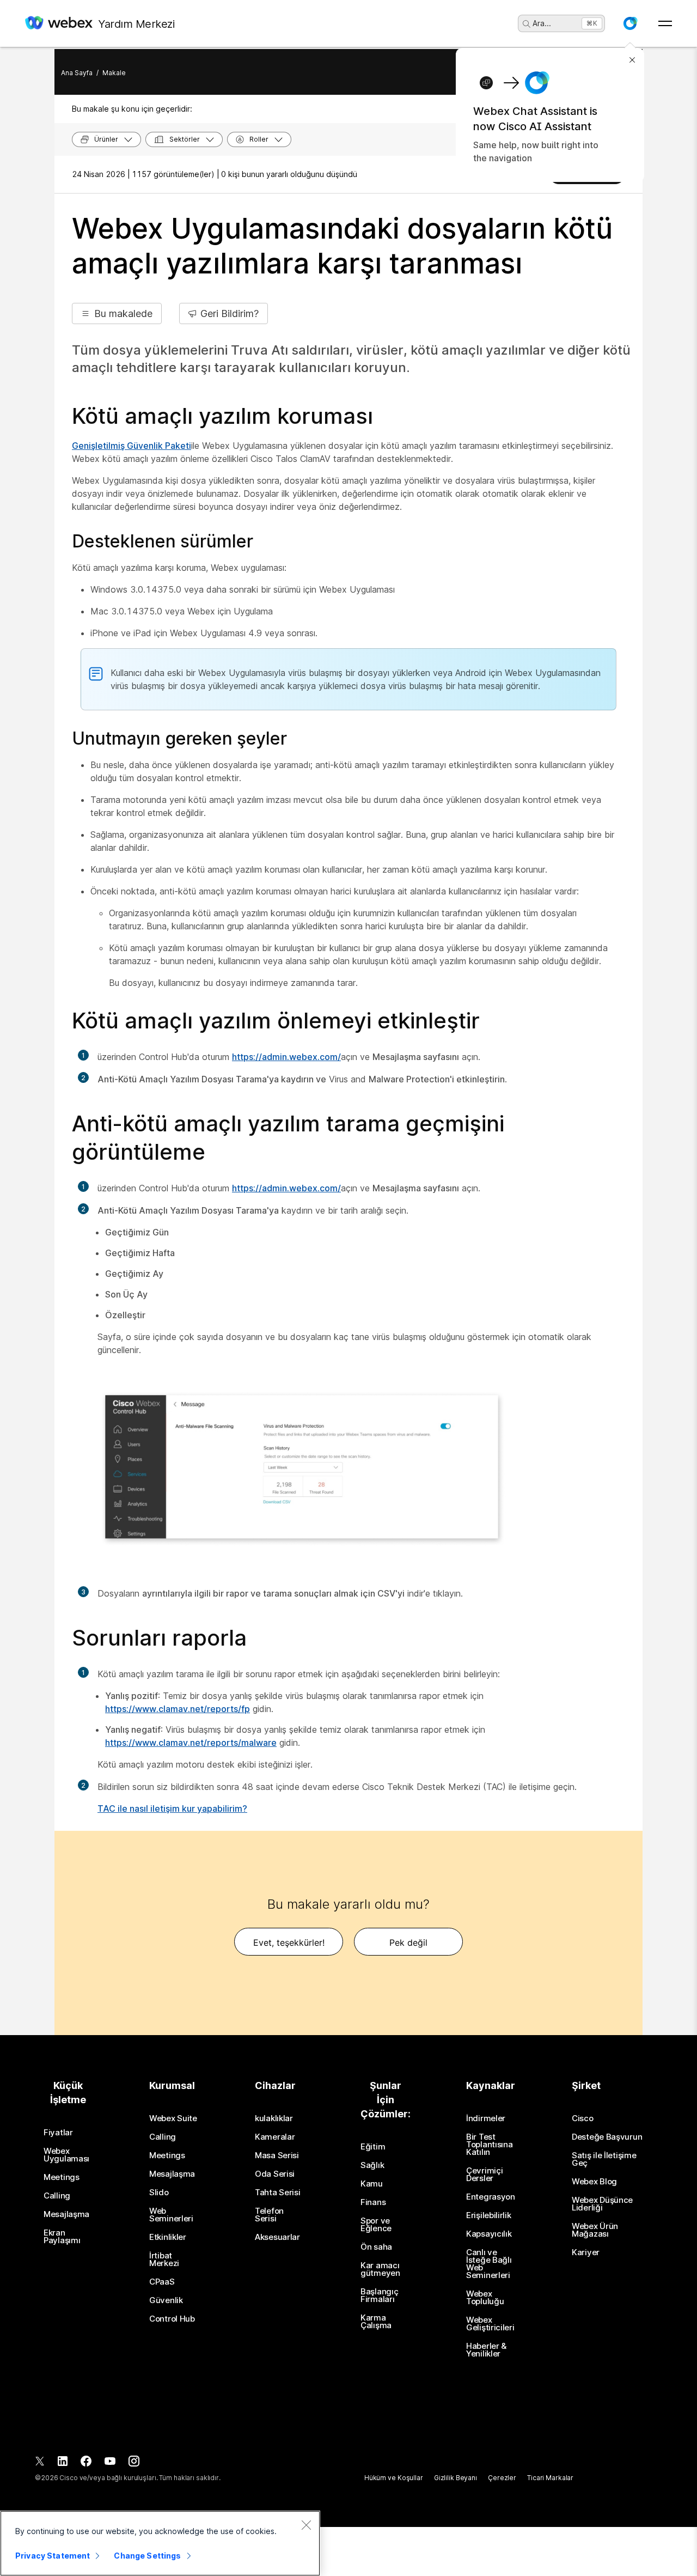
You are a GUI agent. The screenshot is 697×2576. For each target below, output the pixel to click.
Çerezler (502, 2478)
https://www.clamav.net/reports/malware (191, 1743)
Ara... (542, 23)
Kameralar (275, 2137)
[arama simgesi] (527, 24)
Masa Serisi (277, 2155)
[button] (630, 23)
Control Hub (172, 2319)
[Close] (306, 2525)
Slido (159, 2193)
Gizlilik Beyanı (456, 2478)
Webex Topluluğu (485, 2298)
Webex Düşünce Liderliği (602, 2204)
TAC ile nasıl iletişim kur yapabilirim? (172, 1808)
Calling (57, 2196)
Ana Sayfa (77, 73)
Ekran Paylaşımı (62, 2237)
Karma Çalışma (376, 2322)
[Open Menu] (665, 23)
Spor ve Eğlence (376, 2225)
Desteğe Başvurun (607, 2137)
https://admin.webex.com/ (286, 1057)
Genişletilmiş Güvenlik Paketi (132, 446)
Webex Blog (594, 2182)
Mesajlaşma (66, 2214)
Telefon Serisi (269, 2215)
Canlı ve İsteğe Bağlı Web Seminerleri (489, 2264)
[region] (160, 2543)
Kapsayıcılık (489, 2234)
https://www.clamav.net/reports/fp (178, 1709)
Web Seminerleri (171, 2215)
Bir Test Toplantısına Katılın (489, 2145)
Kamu (372, 2184)
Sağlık (372, 2165)
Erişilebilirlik (489, 2215)
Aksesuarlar (277, 2237)
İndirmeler (486, 2118)
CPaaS (162, 2282)
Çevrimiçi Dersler (484, 2175)
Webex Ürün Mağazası (595, 2230)
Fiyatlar (58, 2133)
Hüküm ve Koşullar (394, 2478)
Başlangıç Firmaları (379, 2295)
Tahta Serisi (277, 2193)
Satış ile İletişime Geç (604, 2159)
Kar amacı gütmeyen (380, 2269)
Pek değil (408, 1942)
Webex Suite (173, 2118)
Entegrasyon (491, 2197)
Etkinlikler (168, 2237)
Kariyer (586, 2252)
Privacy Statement (53, 2556)
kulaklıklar (274, 2118)
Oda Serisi (275, 2174)
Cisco (583, 2118)
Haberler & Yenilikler (486, 2350)
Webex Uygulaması (66, 2155)
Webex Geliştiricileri (490, 2324)
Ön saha (376, 2247)
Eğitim (373, 2147)
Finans (373, 2202)
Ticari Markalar (550, 2478)
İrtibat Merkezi (164, 2260)
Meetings (62, 2177)
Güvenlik (166, 2300)
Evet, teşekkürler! (289, 1942)
